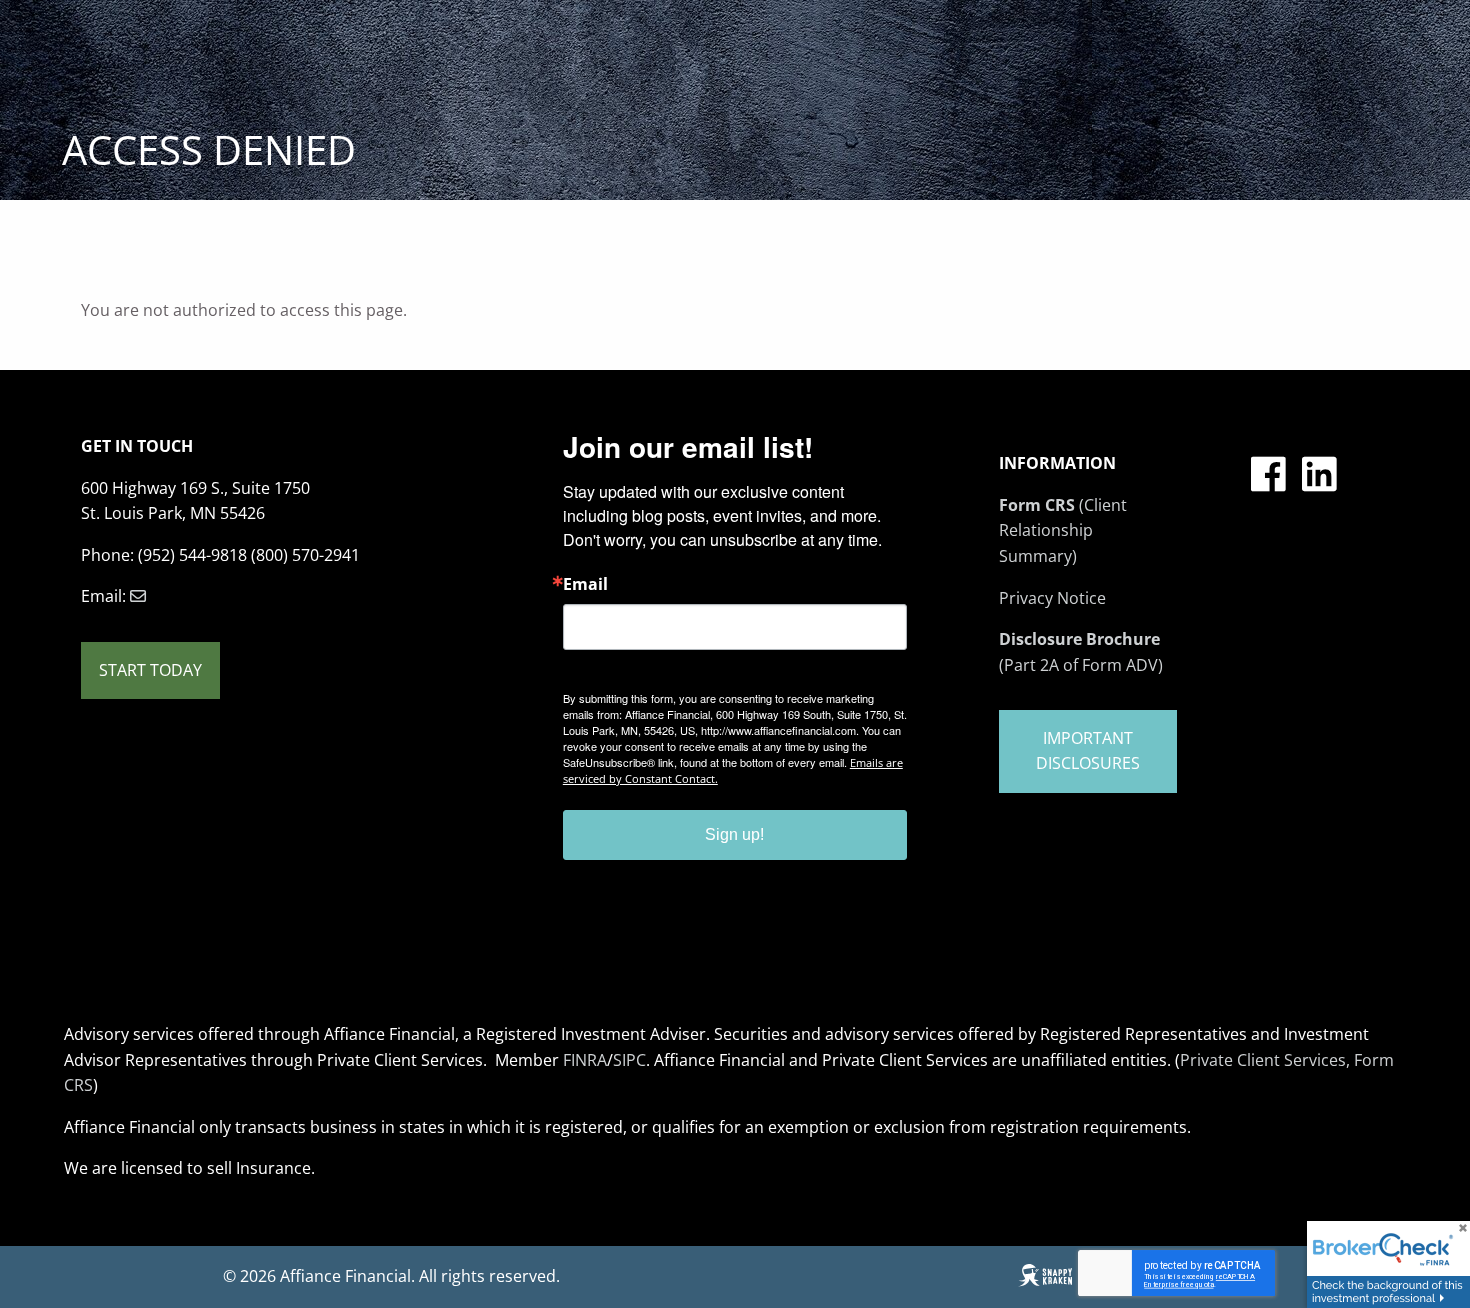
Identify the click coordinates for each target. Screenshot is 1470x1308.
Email (585, 584)
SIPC (629, 1060)
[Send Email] (138, 596)
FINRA (585, 1060)
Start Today (150, 670)
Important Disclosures (1088, 751)
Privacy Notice (1052, 598)
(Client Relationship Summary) (1063, 530)
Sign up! (734, 834)
